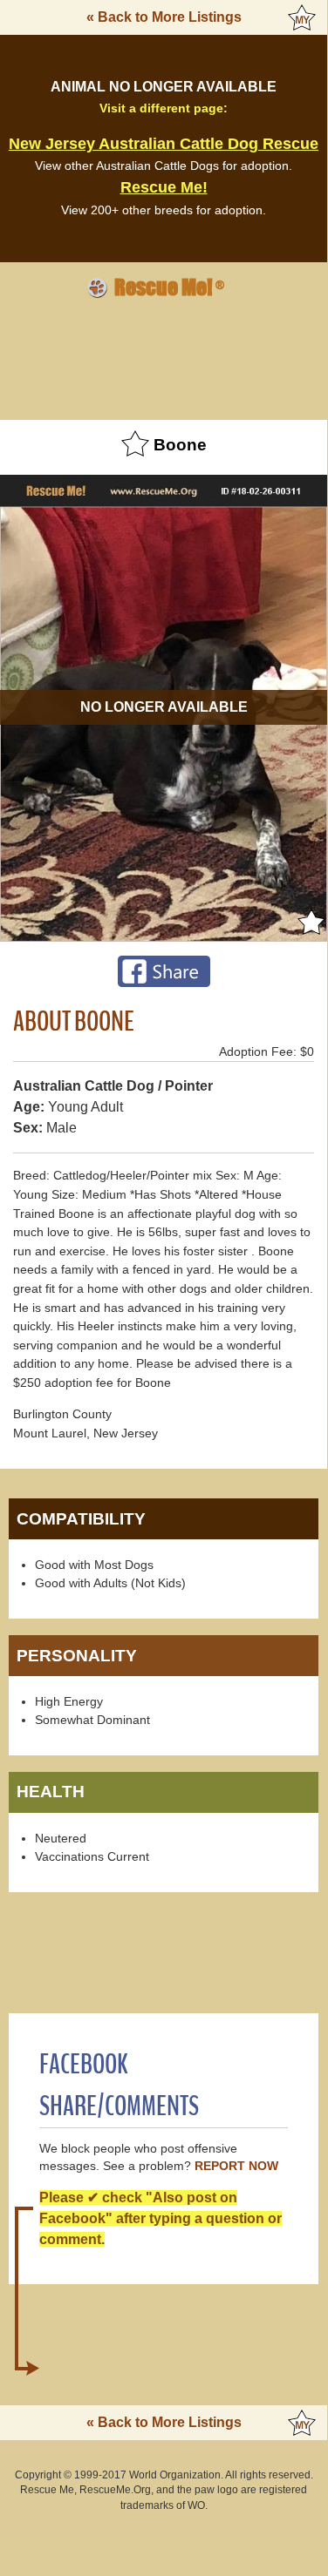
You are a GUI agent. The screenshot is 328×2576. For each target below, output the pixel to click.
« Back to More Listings (164, 17)
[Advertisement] (164, 356)
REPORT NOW (236, 2166)
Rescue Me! (164, 187)
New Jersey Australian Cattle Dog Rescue (164, 144)
